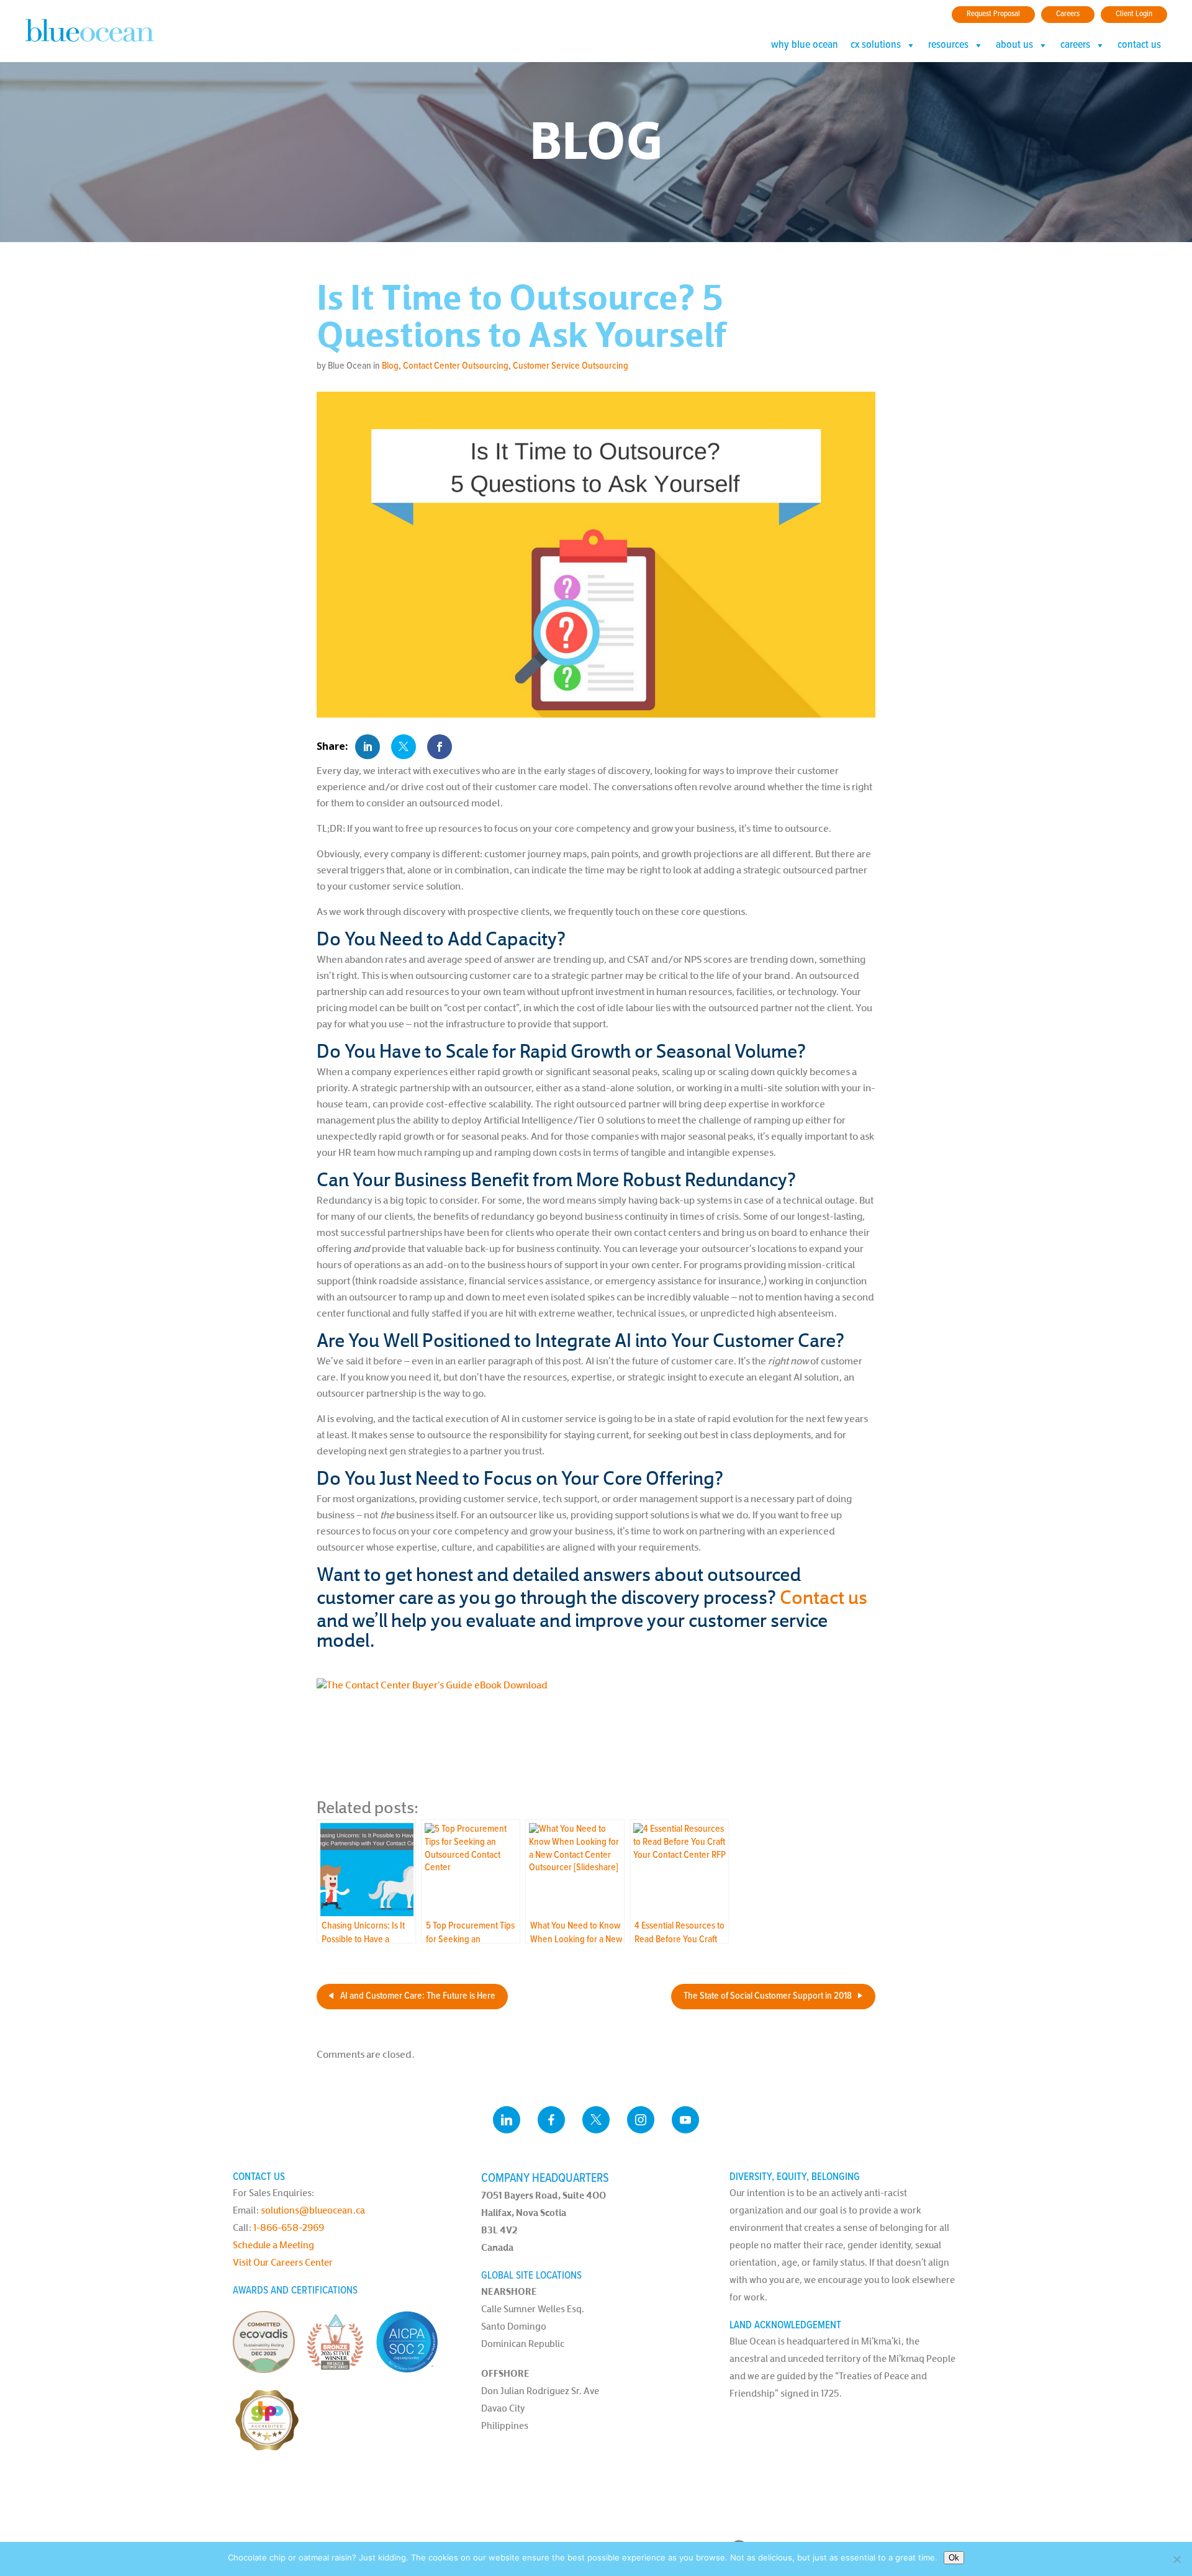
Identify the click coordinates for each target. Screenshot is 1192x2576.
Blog (390, 366)
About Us (1014, 45)
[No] (1176, 2559)
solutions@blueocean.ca (313, 2210)
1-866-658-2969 (289, 2227)
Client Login (1134, 14)
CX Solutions (876, 45)
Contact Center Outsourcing (456, 366)
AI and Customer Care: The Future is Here (418, 1996)
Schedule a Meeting (273, 2245)
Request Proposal (993, 14)
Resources (948, 45)
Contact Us (1139, 45)
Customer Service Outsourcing (571, 366)
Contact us (824, 1597)
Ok (954, 2558)
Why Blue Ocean (805, 45)
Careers (1068, 14)
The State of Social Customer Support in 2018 (768, 1996)
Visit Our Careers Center (283, 2262)
